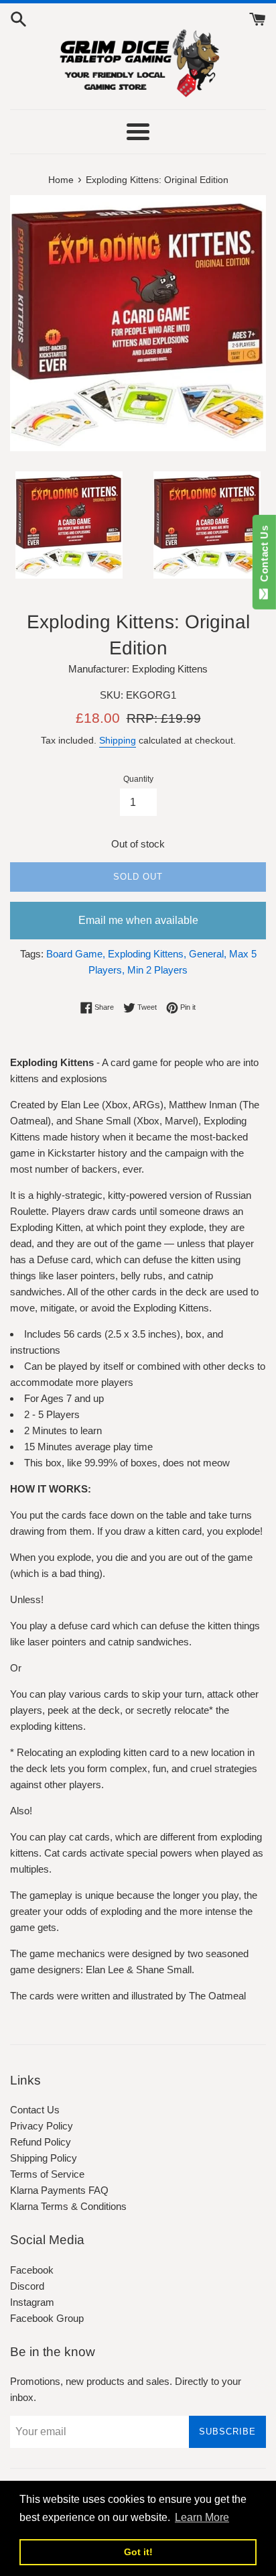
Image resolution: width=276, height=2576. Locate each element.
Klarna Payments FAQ (59, 2190)
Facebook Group (47, 2318)
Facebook (32, 2270)
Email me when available (138, 920)
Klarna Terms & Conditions (68, 2206)
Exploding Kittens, (147, 954)
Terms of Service (47, 2174)
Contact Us (35, 2110)
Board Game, (76, 954)
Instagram (32, 2302)
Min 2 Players (157, 970)
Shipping (118, 740)
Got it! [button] (138, 2552)
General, (208, 954)
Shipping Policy (44, 2158)
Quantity (138, 779)
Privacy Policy (42, 2126)
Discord (27, 2286)
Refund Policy (41, 2142)
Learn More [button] (202, 2517)
